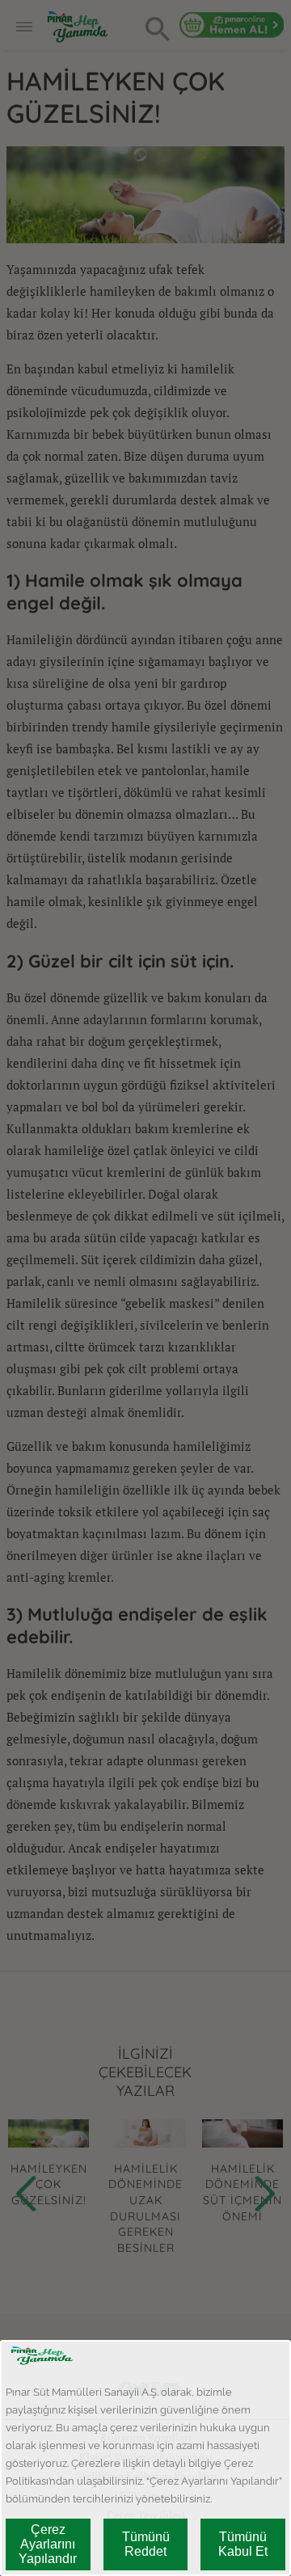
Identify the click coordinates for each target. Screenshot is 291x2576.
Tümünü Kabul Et (243, 2544)
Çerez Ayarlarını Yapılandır (48, 2544)
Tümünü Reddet (146, 2544)
